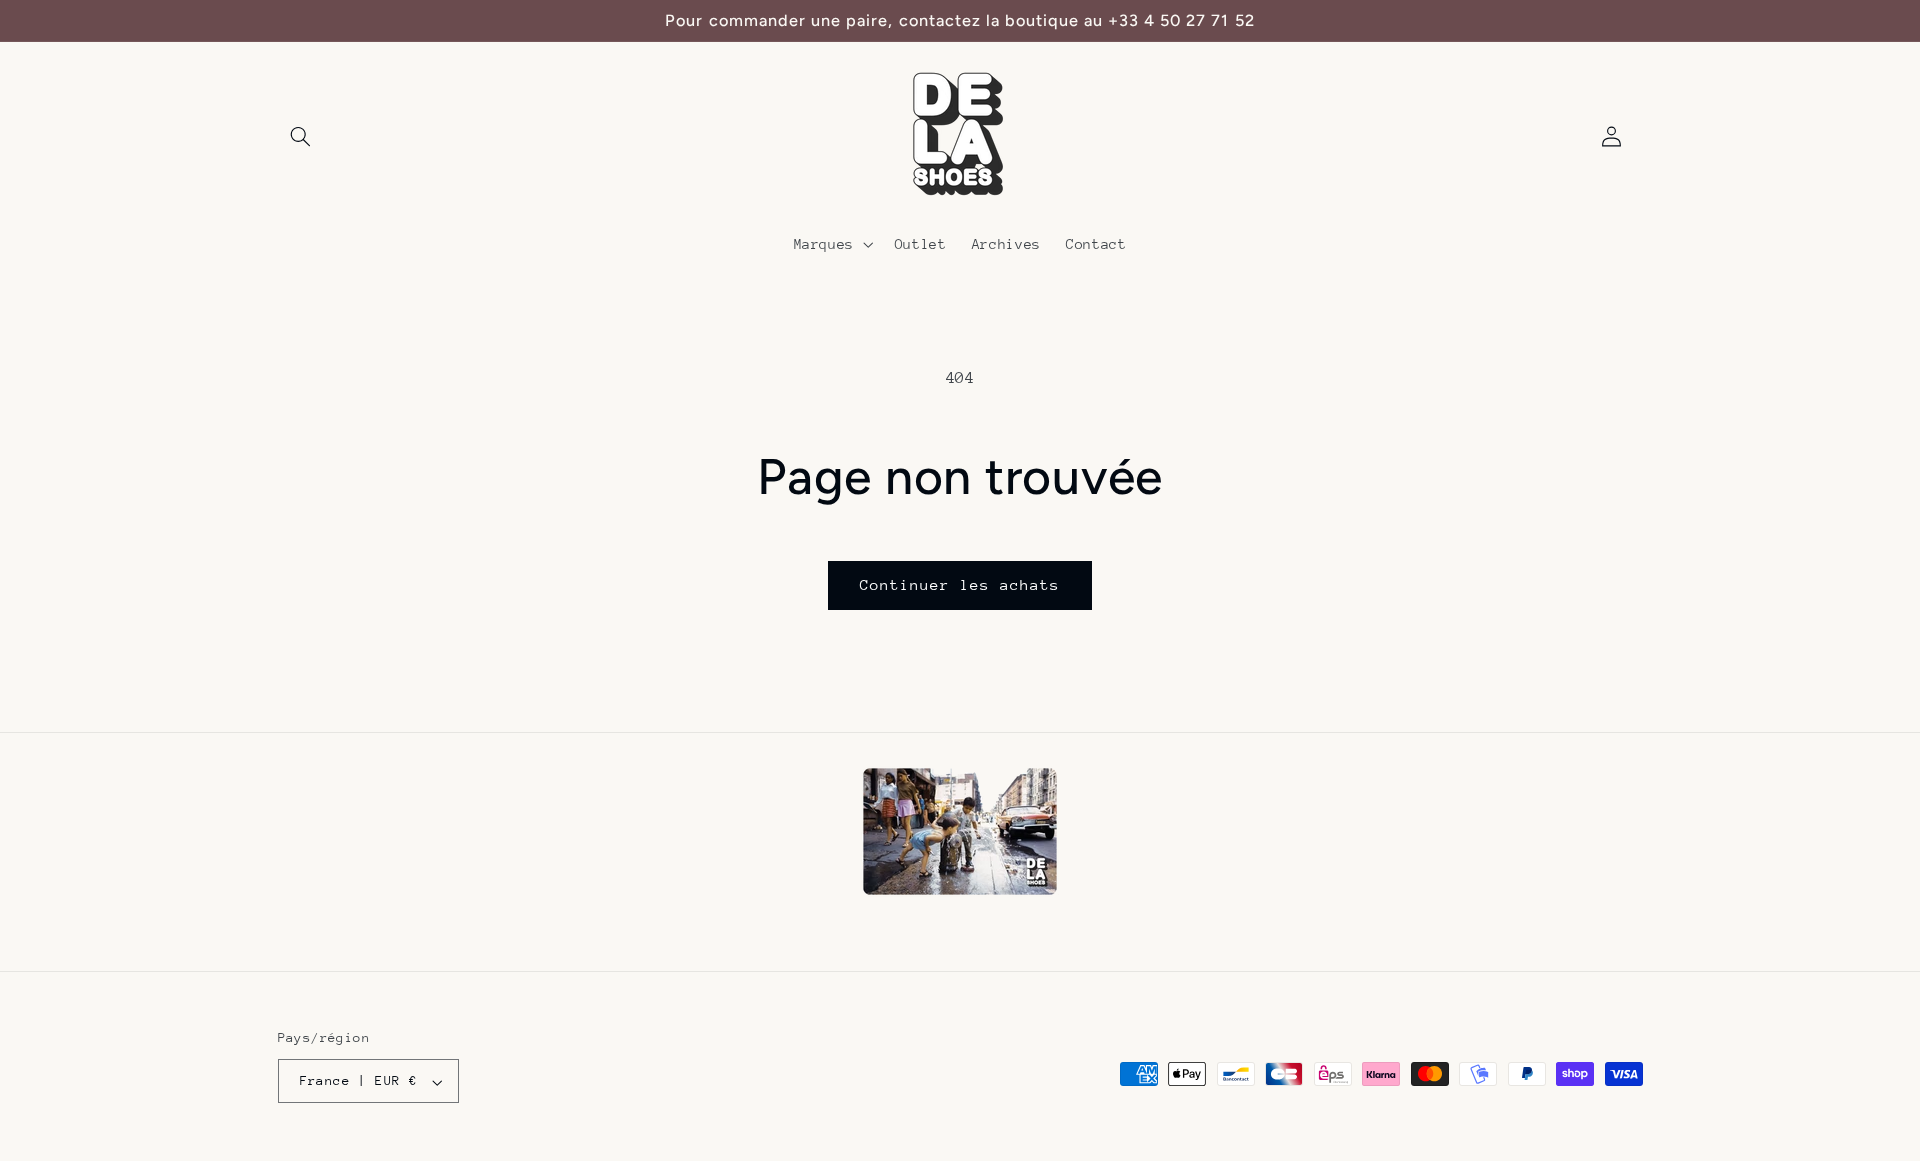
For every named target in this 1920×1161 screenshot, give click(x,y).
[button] (301, 137)
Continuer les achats (960, 584)
